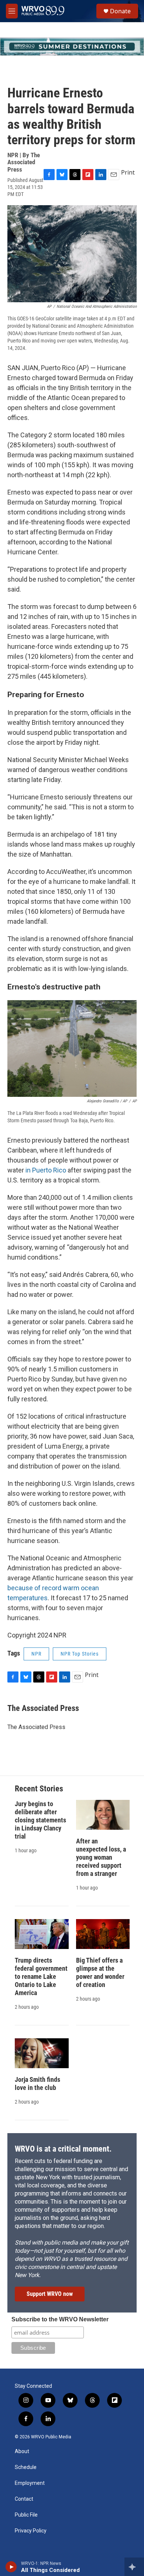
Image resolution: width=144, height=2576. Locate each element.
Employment (30, 2483)
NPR (36, 1654)
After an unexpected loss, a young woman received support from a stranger (101, 1857)
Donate (120, 11)
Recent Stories (39, 1789)
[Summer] (72, 47)
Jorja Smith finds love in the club (37, 2083)
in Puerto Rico (46, 1170)
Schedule (26, 2467)
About (22, 2451)
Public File (26, 2515)
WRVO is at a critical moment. (63, 2149)
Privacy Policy (31, 2531)
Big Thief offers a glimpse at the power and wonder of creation (100, 1972)
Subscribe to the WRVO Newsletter (60, 2319)
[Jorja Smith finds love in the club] (42, 2053)
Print (128, 172)
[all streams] (134, 2567)
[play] (11, 2567)
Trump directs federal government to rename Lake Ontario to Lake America (41, 1976)
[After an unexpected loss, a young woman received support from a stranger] (103, 1815)
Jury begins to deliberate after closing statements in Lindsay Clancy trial (40, 1820)
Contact (24, 2499)
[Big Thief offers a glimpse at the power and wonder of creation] (103, 1934)
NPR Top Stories (80, 1654)
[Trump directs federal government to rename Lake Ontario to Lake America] (42, 1934)
